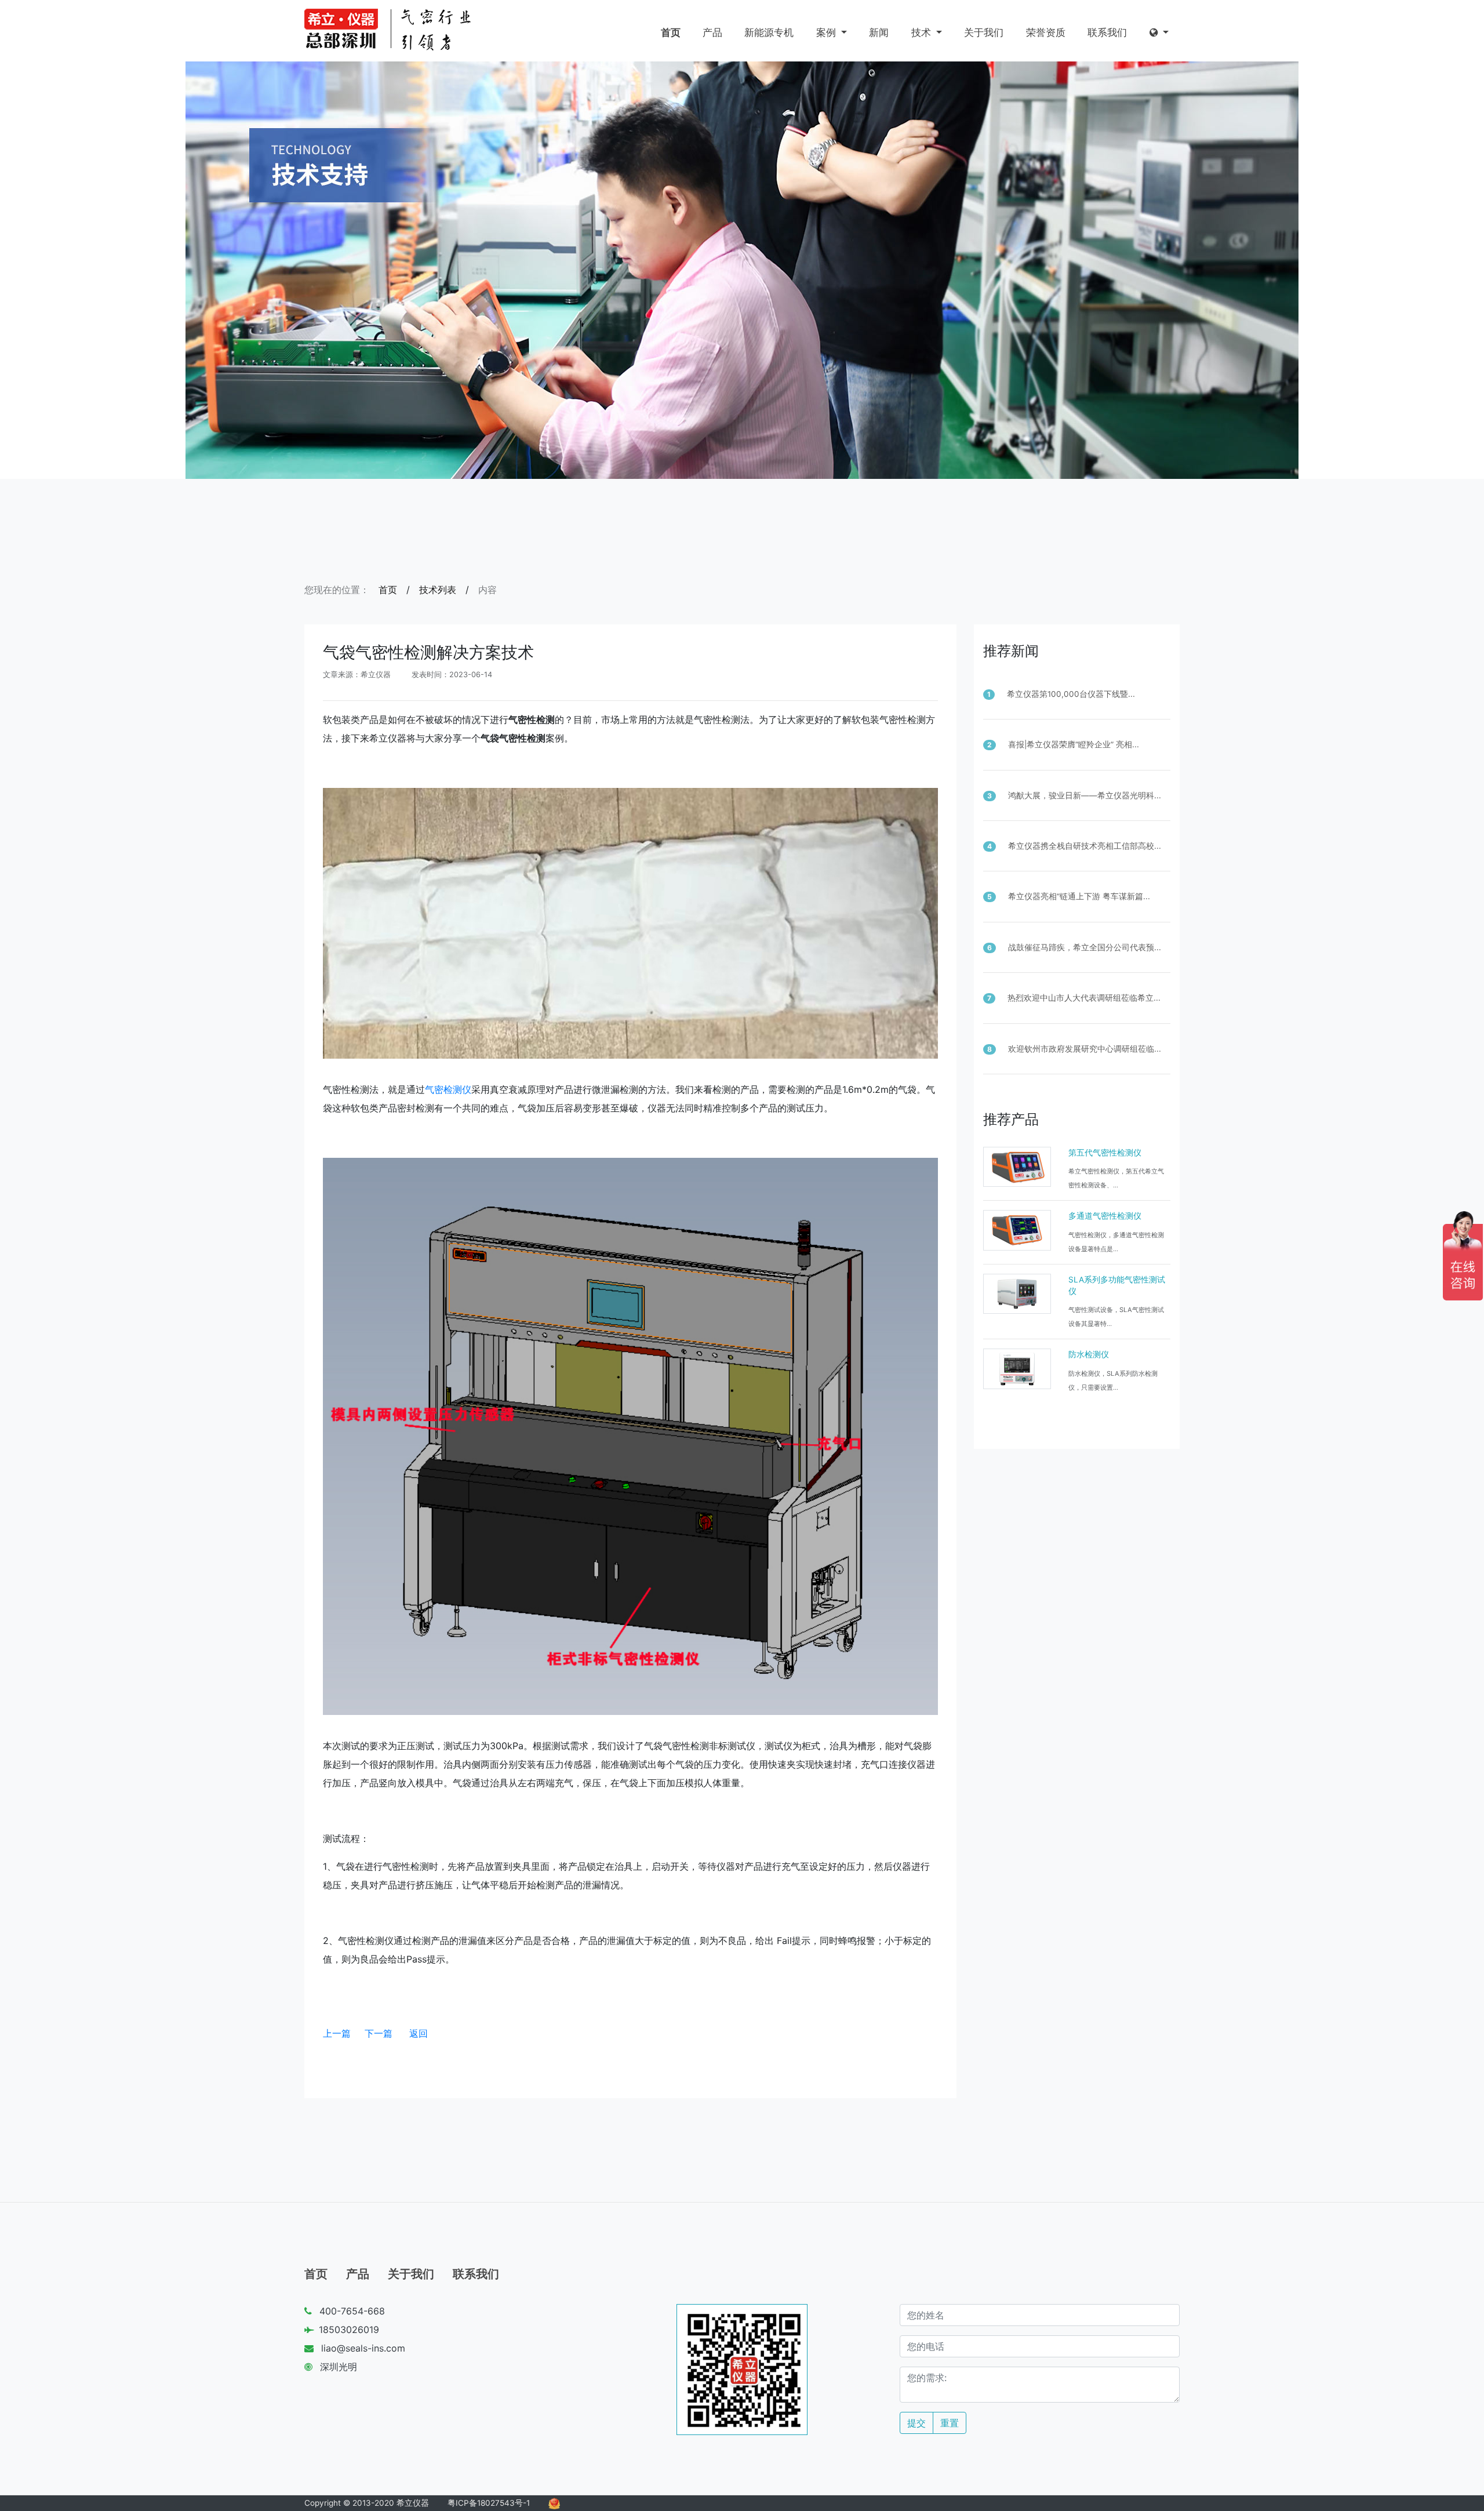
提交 (916, 2423)
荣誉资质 (1046, 32)
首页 (671, 32)
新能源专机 (769, 32)
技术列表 (438, 590)
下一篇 (379, 2033)
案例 (828, 32)
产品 (712, 32)
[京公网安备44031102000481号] (554, 2503)
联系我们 (1107, 32)
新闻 (879, 32)
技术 (923, 32)
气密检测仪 (448, 1089)
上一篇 (337, 2033)
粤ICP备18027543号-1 (489, 2503)
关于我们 (984, 32)
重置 (950, 2423)
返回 (419, 2033)
